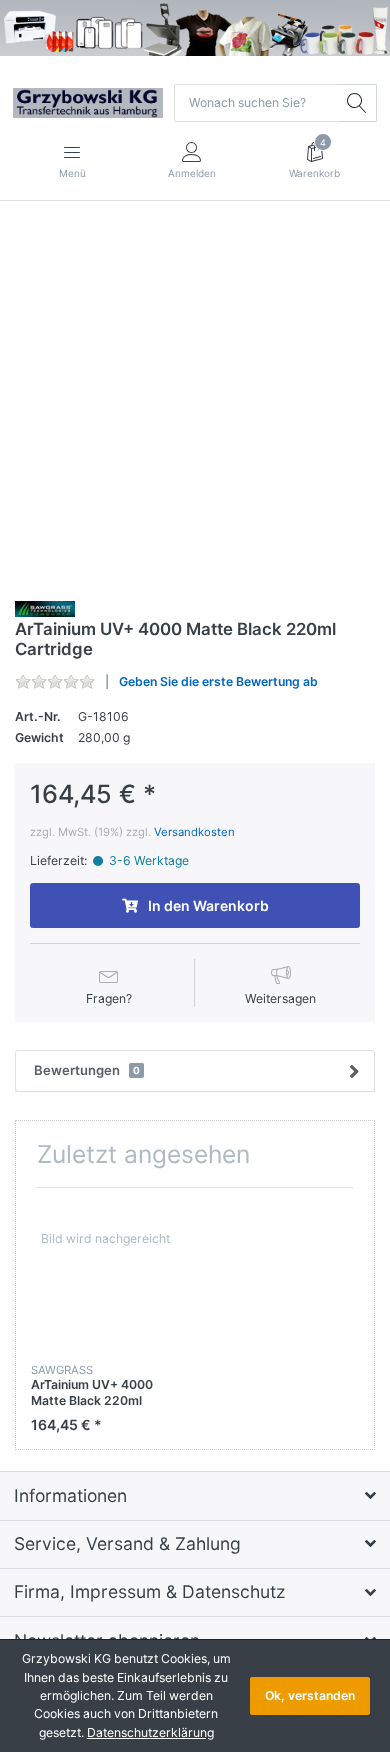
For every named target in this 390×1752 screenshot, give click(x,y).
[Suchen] (358, 103)
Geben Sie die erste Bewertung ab (218, 681)
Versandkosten (194, 832)
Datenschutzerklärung (150, 1732)
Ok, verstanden (310, 1695)
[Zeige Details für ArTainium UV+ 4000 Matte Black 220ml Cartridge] (105, 1277)
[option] (105, 1318)
